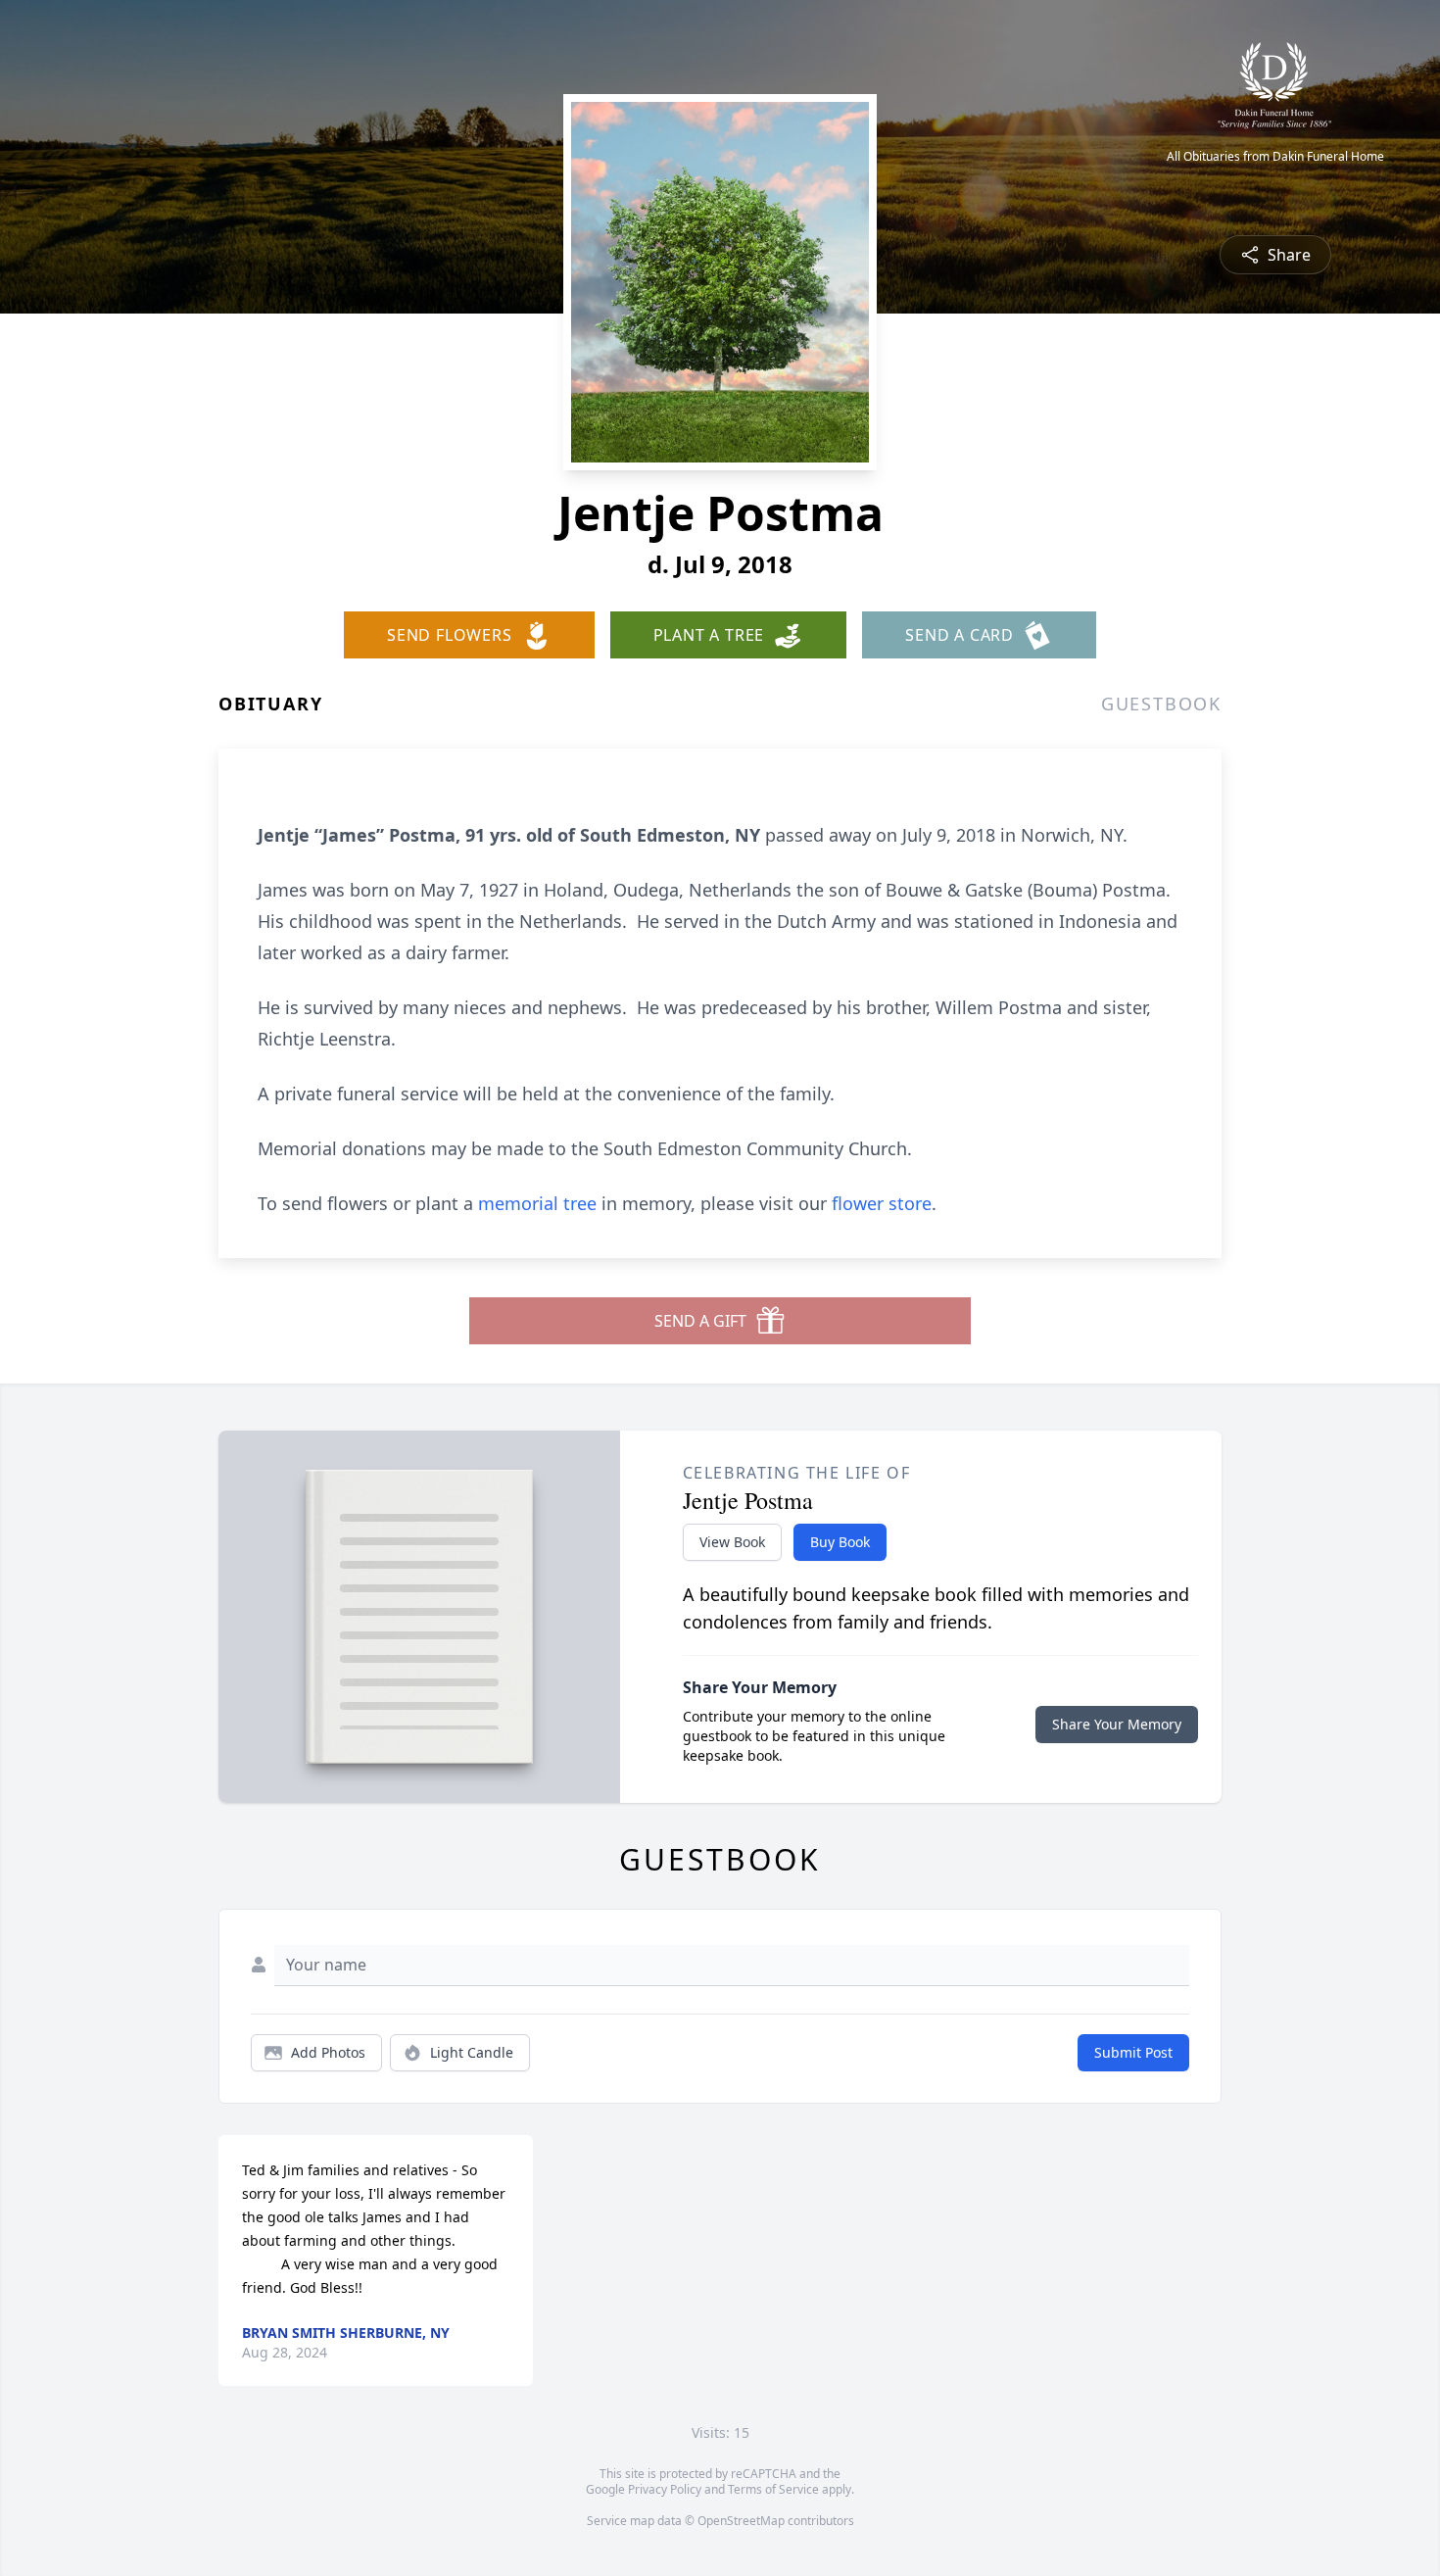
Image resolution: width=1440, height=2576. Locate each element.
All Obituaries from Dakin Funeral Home (1275, 157)
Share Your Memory (1117, 1724)
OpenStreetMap (741, 2521)
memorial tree (537, 1203)
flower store (882, 1203)
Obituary (270, 704)
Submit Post (1133, 2052)
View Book (732, 1542)
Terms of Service (773, 2489)
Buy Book (840, 1542)
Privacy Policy (665, 2489)
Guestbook (1161, 704)
